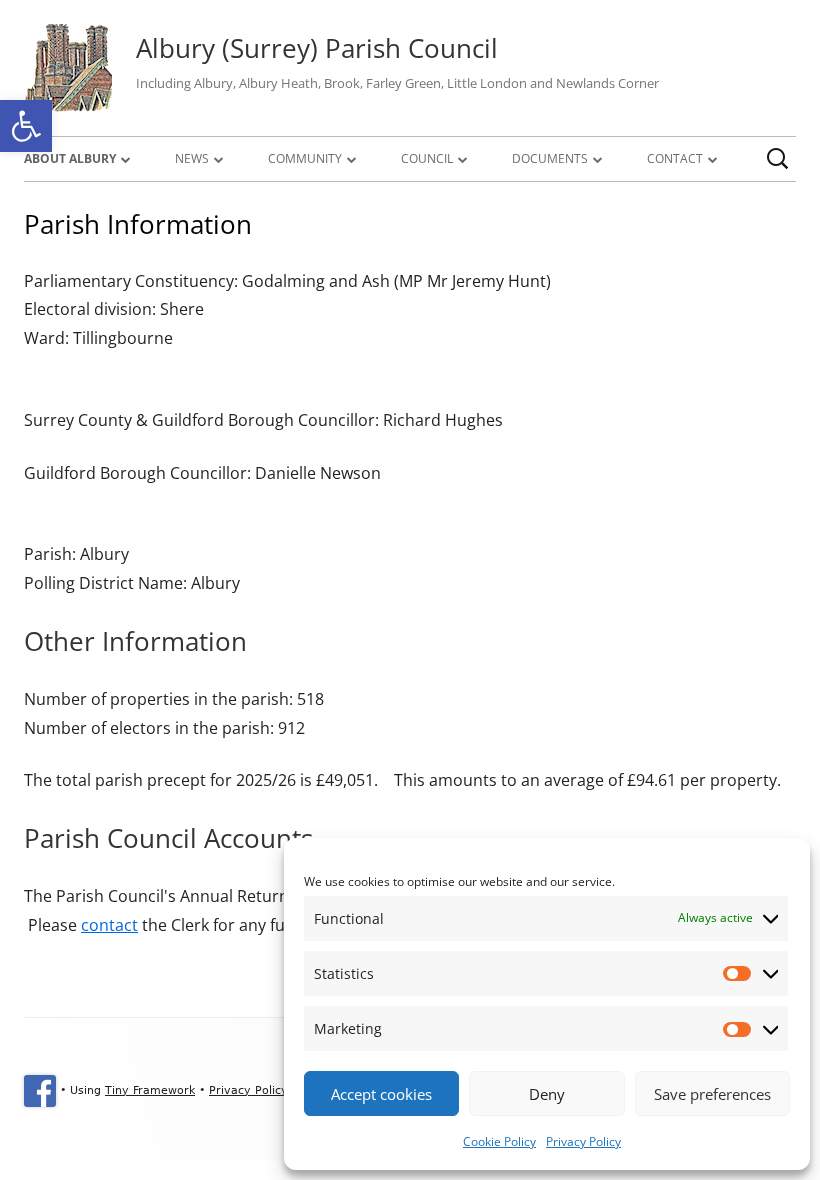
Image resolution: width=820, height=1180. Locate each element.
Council (427, 158)
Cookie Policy (499, 1141)
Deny (547, 1094)
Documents (550, 158)
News (192, 158)
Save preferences (712, 1094)
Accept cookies (381, 1094)
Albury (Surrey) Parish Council (317, 48)
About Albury (70, 158)
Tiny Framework (150, 1090)
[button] (26, 126)
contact (109, 925)
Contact (675, 158)
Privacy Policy (583, 1141)
